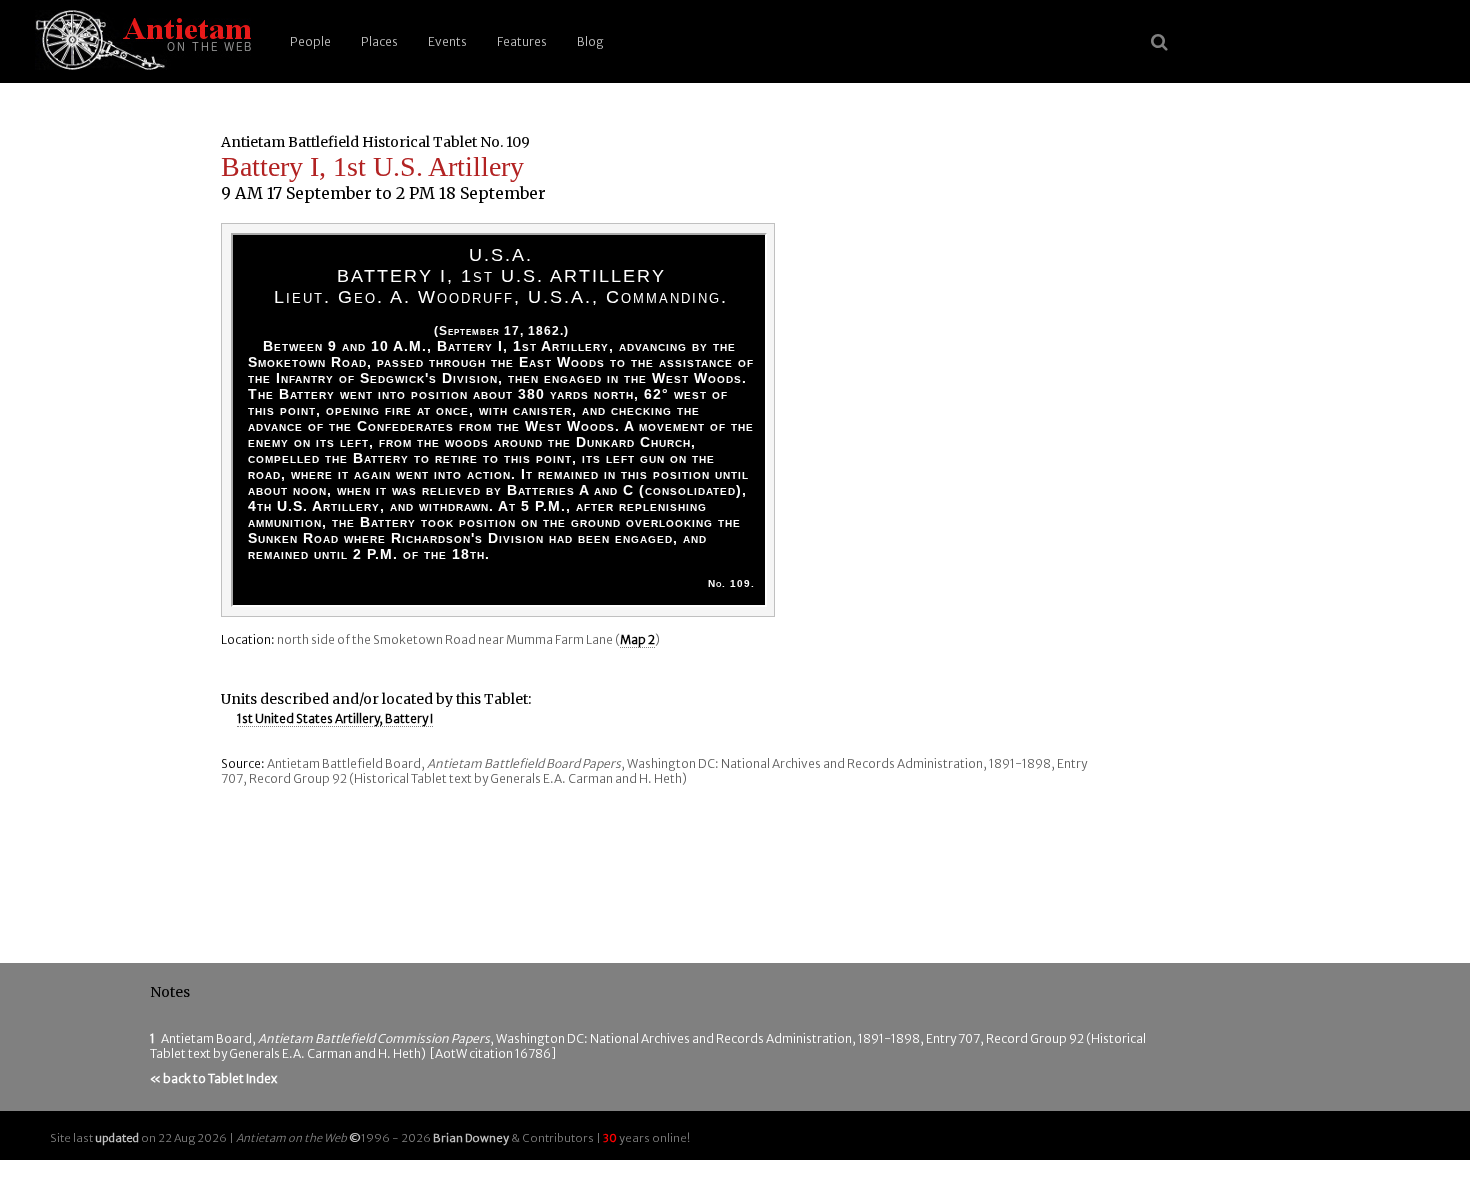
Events (447, 41)
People (310, 41)
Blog (590, 41)
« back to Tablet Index (213, 1078)
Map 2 (637, 639)
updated (117, 1138)
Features (522, 41)
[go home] (140, 41)
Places (379, 41)
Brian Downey (471, 1138)
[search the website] (1159, 42)
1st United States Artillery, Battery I (335, 718)
